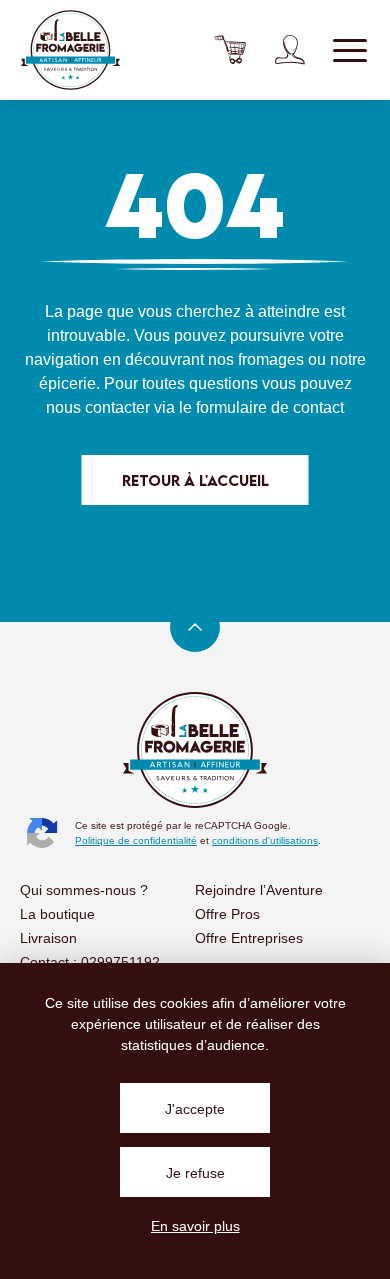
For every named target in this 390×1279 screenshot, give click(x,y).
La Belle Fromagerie (70, 50)
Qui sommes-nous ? (84, 890)
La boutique (57, 914)
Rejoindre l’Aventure (259, 890)
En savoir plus (195, 1226)
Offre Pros (227, 914)
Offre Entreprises (249, 938)
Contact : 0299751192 (90, 962)
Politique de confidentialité (136, 840)
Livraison (48, 938)
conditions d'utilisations (265, 840)
